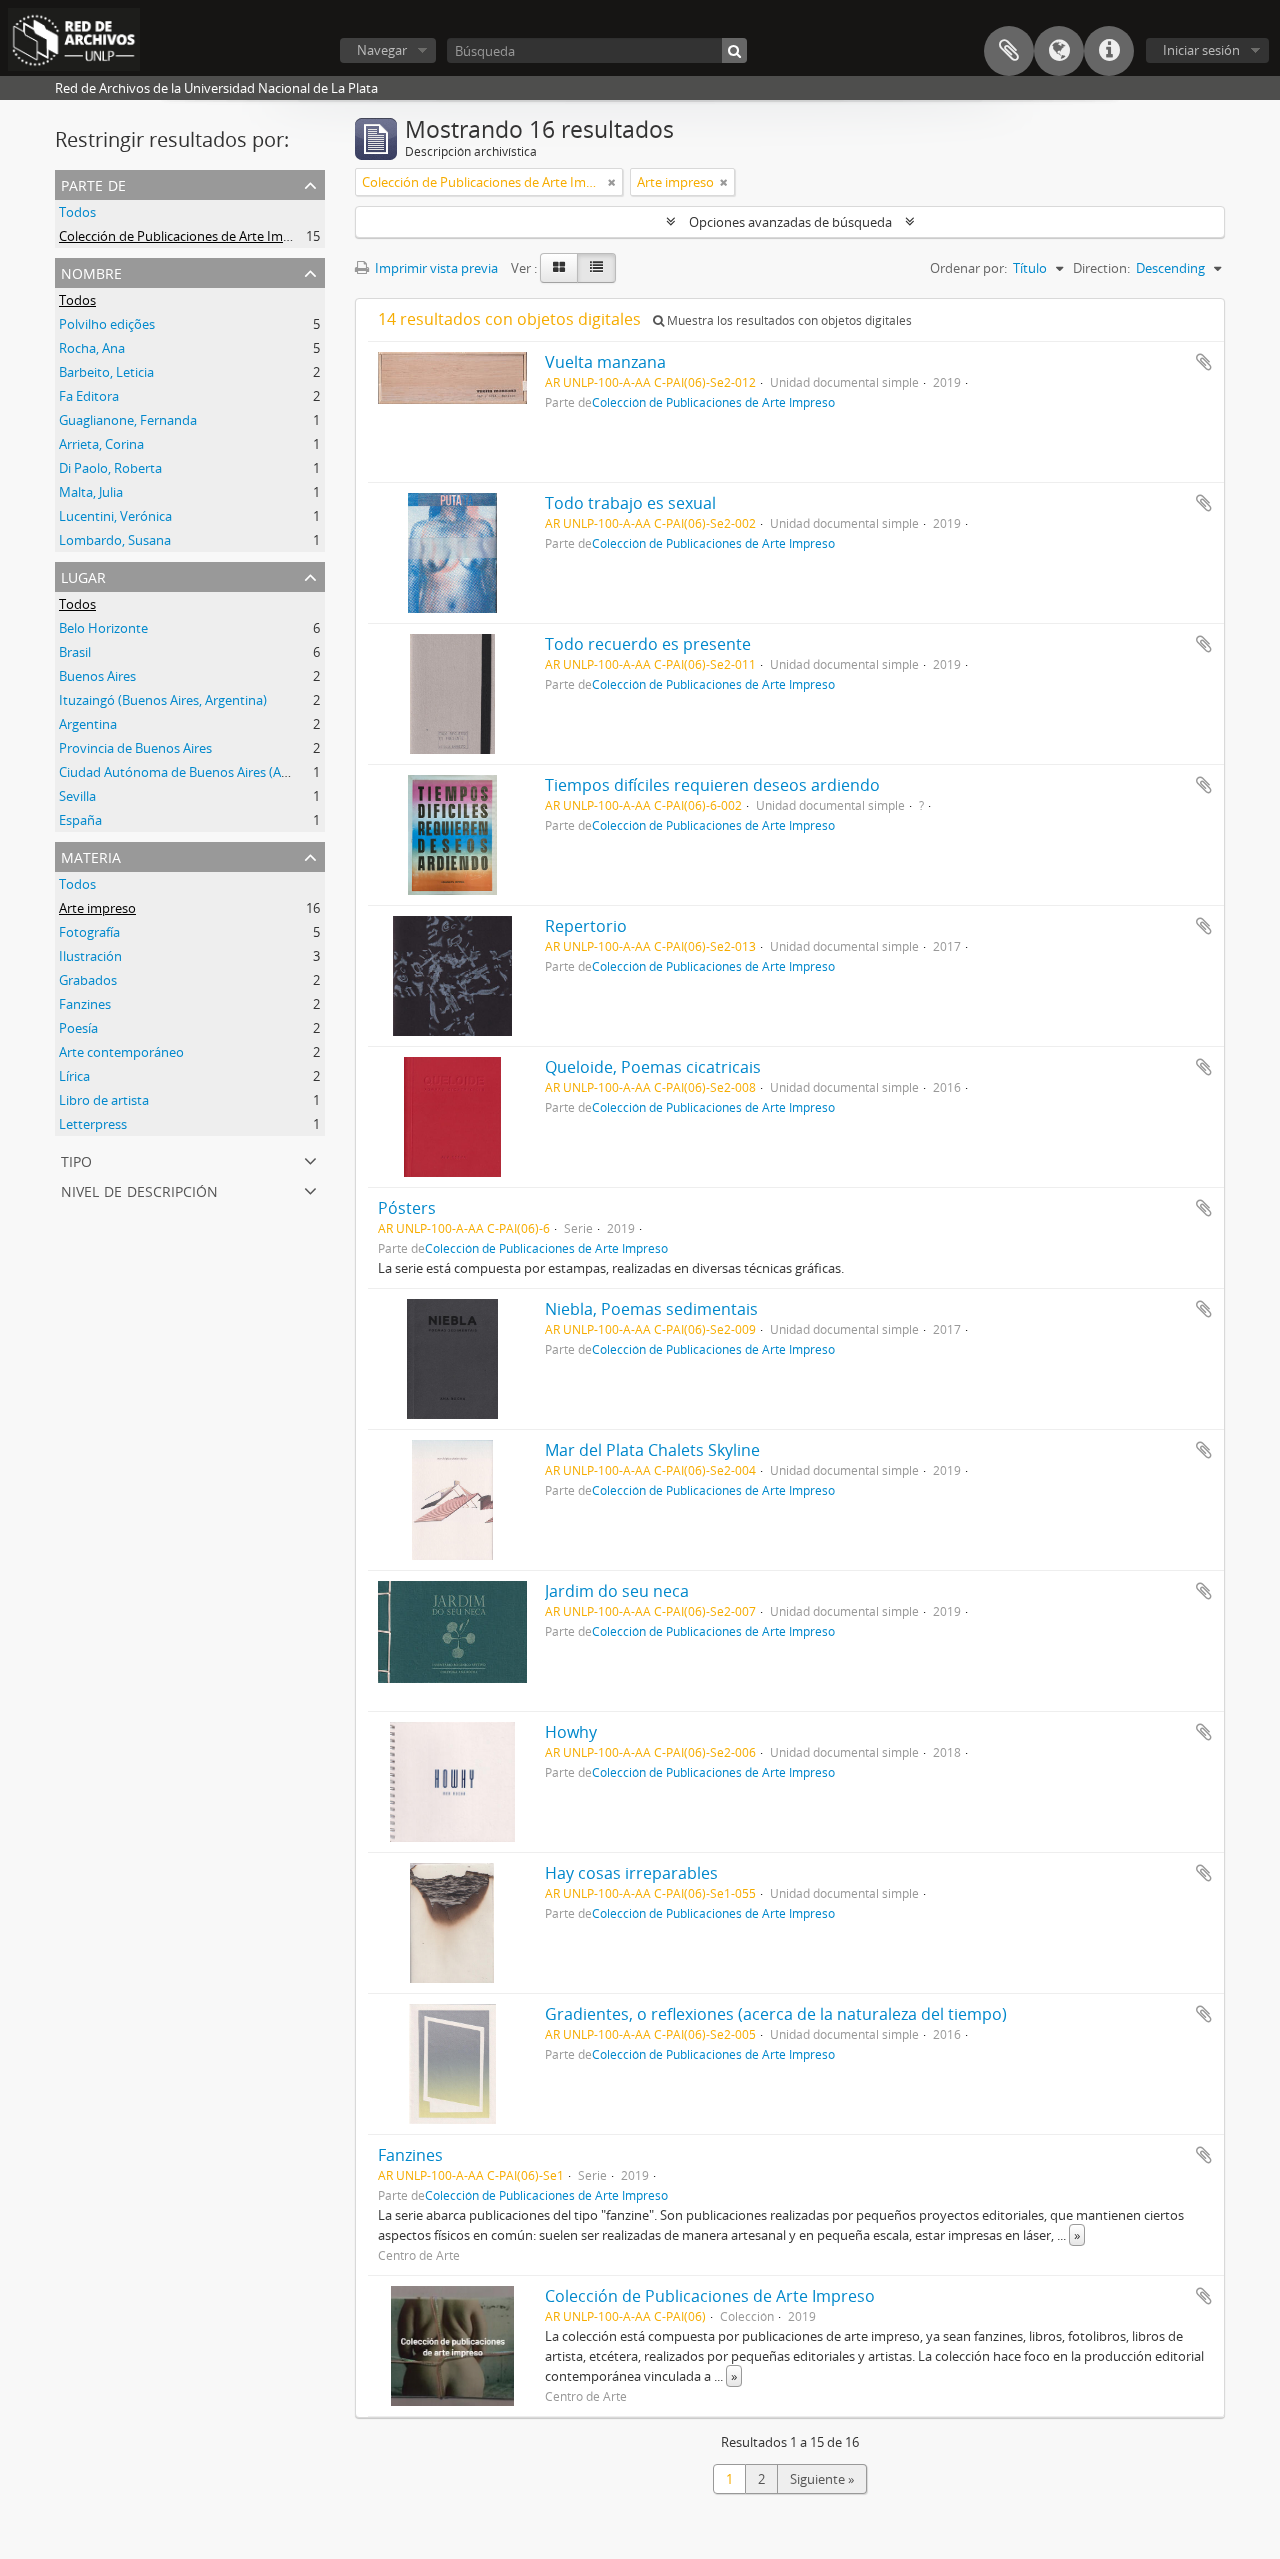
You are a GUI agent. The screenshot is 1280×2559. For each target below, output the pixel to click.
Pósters (407, 1208)
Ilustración (90, 956)
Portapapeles (1009, 51)
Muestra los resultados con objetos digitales (788, 320)
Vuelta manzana (605, 362)
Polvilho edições (107, 324)
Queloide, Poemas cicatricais (653, 1067)
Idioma (1059, 51)
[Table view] (596, 268)
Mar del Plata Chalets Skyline (652, 1450)
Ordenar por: (968, 268)
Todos (77, 212)
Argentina (88, 724)
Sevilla (77, 796)
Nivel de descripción (139, 1189)
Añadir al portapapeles (1204, 362)
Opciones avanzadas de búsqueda (790, 222)
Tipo (76, 1159)
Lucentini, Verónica (115, 516)
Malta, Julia (91, 492)
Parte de (93, 183)
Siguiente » (822, 2479)
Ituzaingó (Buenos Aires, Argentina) (163, 700)
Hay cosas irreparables (631, 1873)
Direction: (1101, 268)
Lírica (74, 1076)
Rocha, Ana (92, 348)
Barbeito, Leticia (106, 372)
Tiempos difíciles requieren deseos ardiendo (712, 785)
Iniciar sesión (1201, 50)
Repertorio (586, 926)
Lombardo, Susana (115, 540)
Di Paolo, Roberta (110, 468)
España (80, 820)
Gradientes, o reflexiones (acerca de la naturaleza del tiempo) (776, 2014)
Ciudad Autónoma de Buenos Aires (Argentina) (197, 772)
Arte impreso (97, 908)
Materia (91, 855)
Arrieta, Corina (101, 444)
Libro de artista (104, 1100)
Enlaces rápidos (1109, 51)
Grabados (88, 980)
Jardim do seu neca (617, 1591)
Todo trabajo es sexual (630, 503)
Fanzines (85, 1004)
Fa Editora (89, 396)
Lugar (83, 575)
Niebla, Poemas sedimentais (651, 1309)
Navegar (382, 50)
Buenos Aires (97, 676)
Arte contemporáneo (121, 1052)
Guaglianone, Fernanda (128, 420)
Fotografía (89, 932)
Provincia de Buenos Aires (135, 748)
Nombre (91, 271)
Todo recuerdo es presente (648, 644)
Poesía (78, 1028)
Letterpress (93, 1124)
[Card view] (559, 268)
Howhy (571, 1732)
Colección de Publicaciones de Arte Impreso (188, 236)
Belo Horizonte (103, 628)
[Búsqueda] (734, 50)
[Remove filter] (612, 182)
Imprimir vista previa (435, 268)
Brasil (75, 652)
